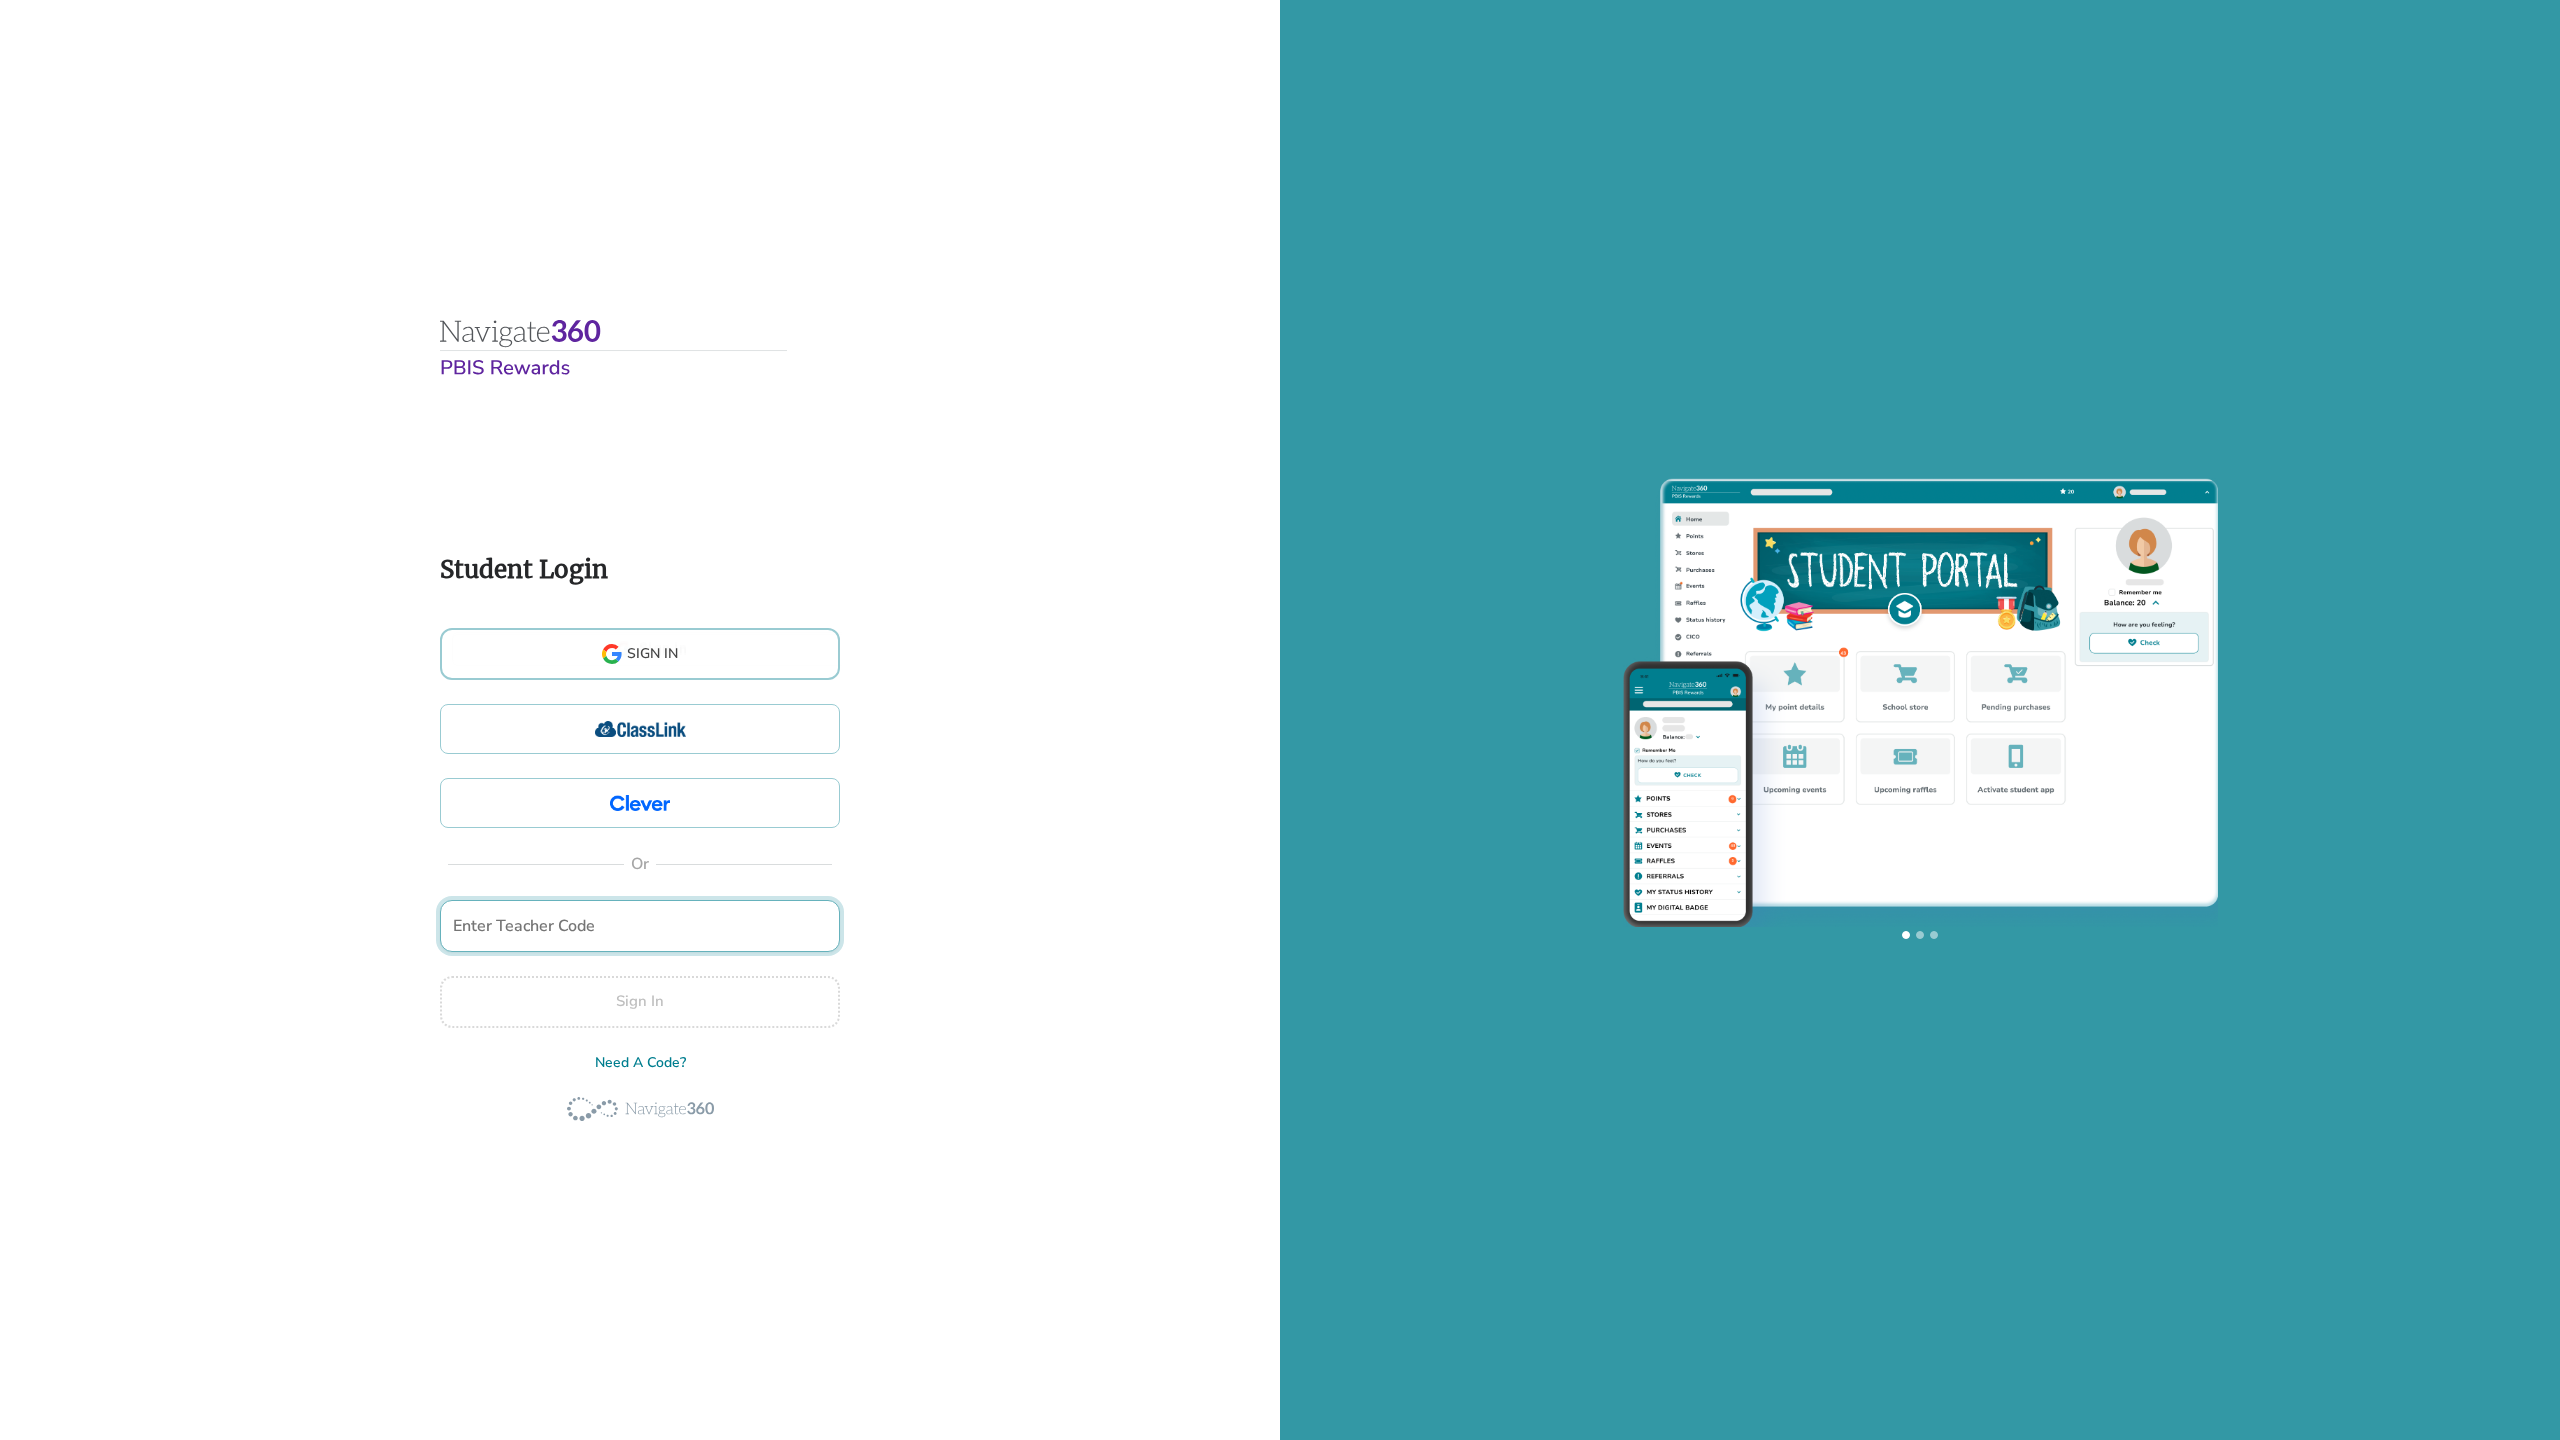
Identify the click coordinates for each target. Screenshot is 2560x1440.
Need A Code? (640, 1062)
